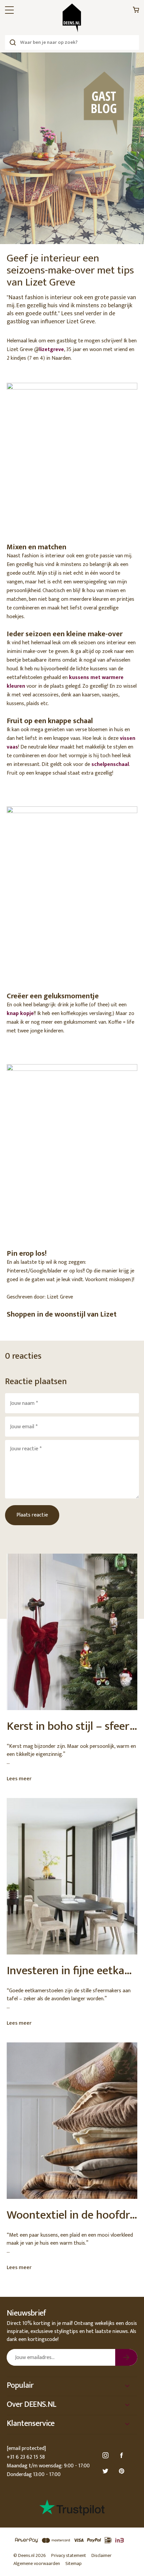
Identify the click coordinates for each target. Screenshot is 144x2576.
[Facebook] (123, 2455)
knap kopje (20, 1014)
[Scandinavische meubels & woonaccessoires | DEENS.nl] (72, 18)
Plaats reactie (32, 1515)
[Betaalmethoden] (72, 2540)
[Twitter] (106, 2471)
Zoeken (13, 42)
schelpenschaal (110, 764)
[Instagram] (106, 2455)
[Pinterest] (123, 2471)
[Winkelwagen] (136, 12)
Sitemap (74, 2563)
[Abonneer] (126, 2357)
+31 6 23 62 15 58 (26, 2457)
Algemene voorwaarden (37, 2563)
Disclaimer (101, 2555)
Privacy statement (69, 2555)
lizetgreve (52, 350)
